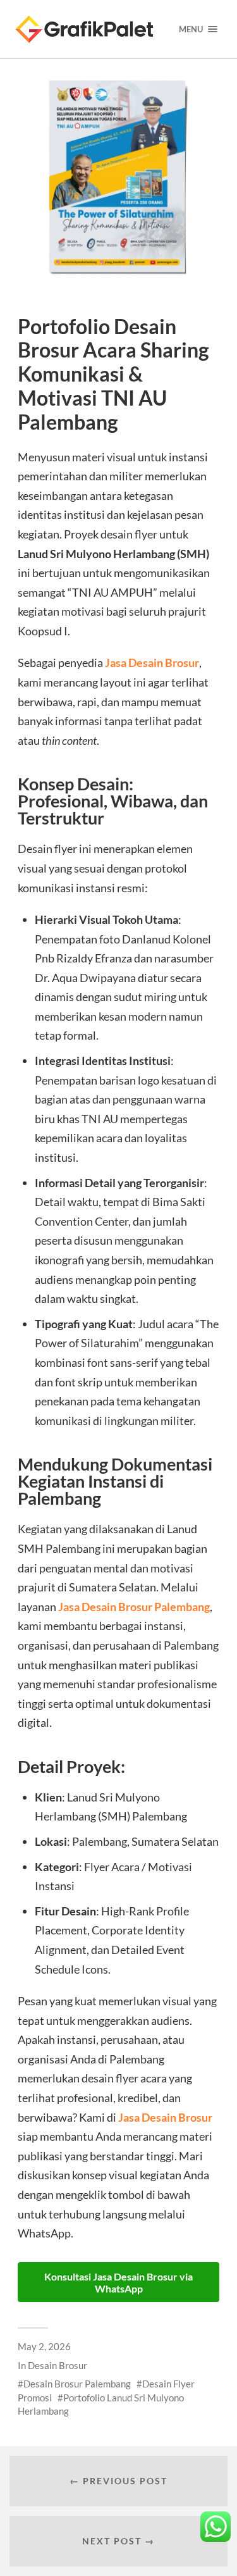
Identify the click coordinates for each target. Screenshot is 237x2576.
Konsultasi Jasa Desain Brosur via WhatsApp (118, 2282)
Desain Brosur (58, 2365)
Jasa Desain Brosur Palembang (134, 1607)
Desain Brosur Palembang (77, 2384)
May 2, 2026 (44, 2346)
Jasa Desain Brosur (152, 663)
